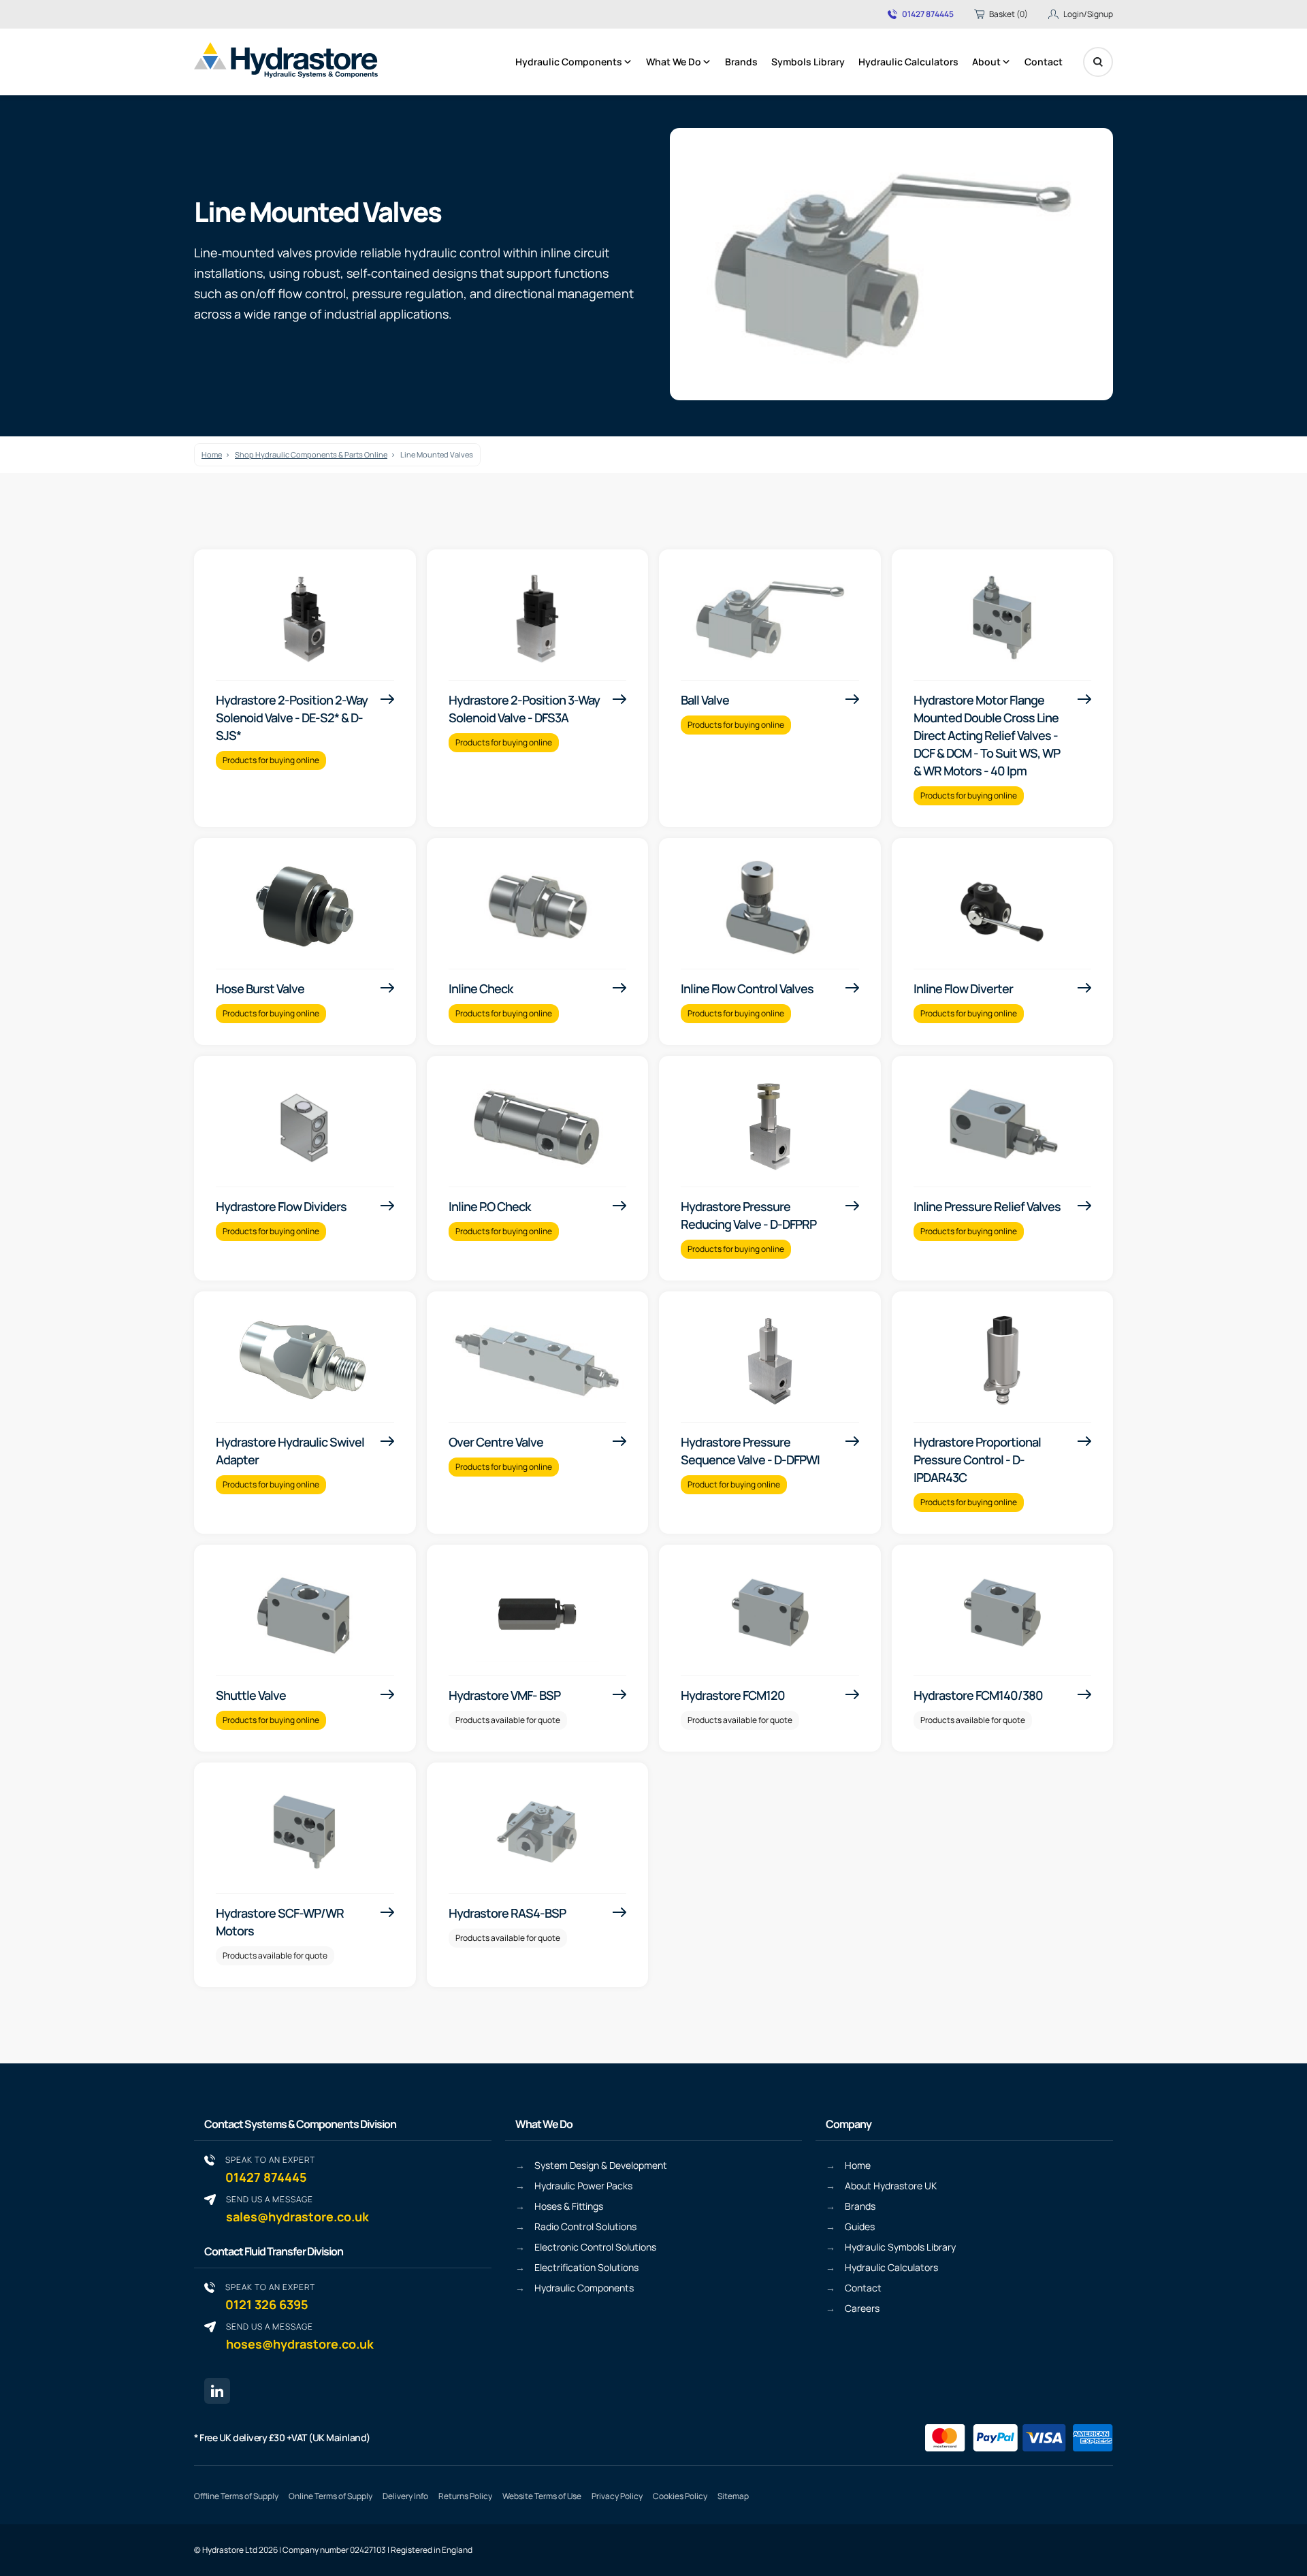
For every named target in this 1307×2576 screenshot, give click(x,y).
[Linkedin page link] (217, 2391)
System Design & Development (601, 2165)
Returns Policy (465, 2496)
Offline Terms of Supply (236, 2496)
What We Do (674, 62)
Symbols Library (808, 62)
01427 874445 (928, 14)
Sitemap (733, 2496)
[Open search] (1098, 62)
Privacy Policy (617, 2496)
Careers (862, 2308)
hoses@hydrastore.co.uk (300, 2336)
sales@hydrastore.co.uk (297, 2209)
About (986, 62)
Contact (1044, 62)
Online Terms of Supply (330, 2496)
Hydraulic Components (569, 62)
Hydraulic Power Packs (583, 2186)
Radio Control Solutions (585, 2226)
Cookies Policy (680, 2496)
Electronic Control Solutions (595, 2247)
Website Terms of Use (542, 2496)
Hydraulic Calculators (908, 62)
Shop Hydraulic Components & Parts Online (311, 454)
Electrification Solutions (586, 2267)
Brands (741, 62)
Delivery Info (405, 2496)
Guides (860, 2226)
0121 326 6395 (270, 2297)
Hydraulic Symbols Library (900, 2247)
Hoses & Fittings (569, 2206)
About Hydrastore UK (891, 2186)
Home (212, 454)
